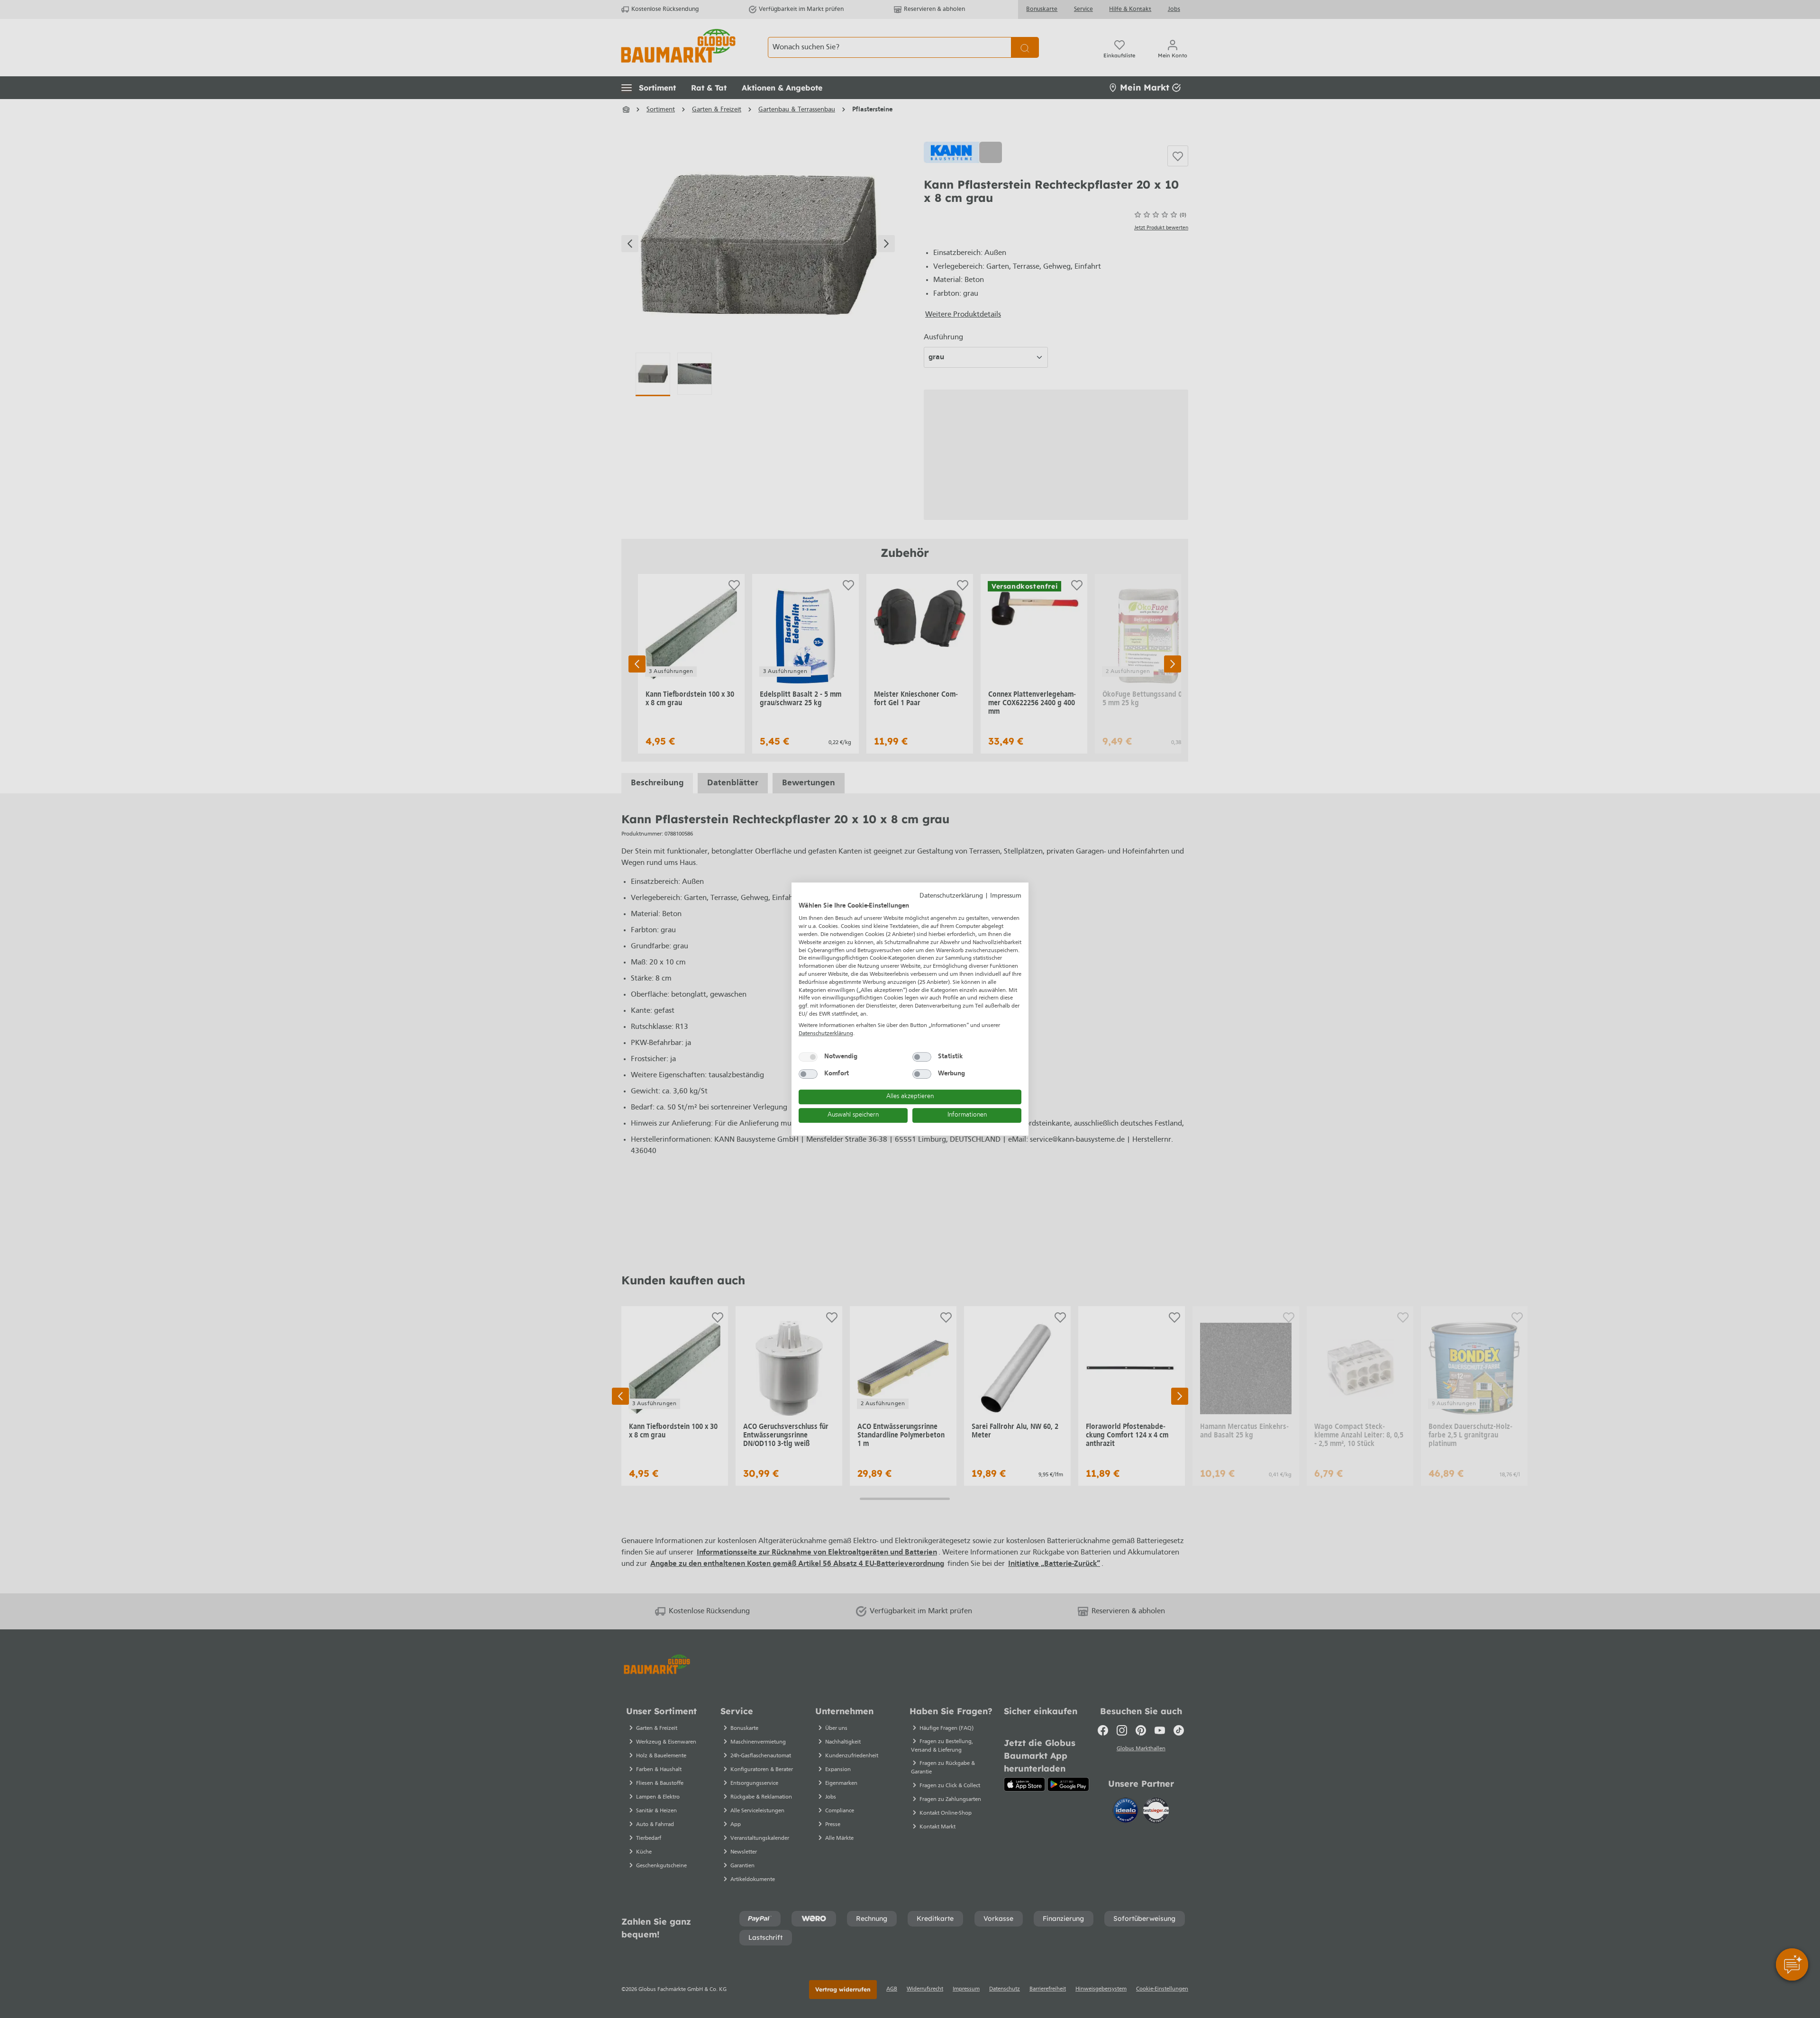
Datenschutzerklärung (951, 896)
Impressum (1006, 896)
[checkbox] (808, 1057)
